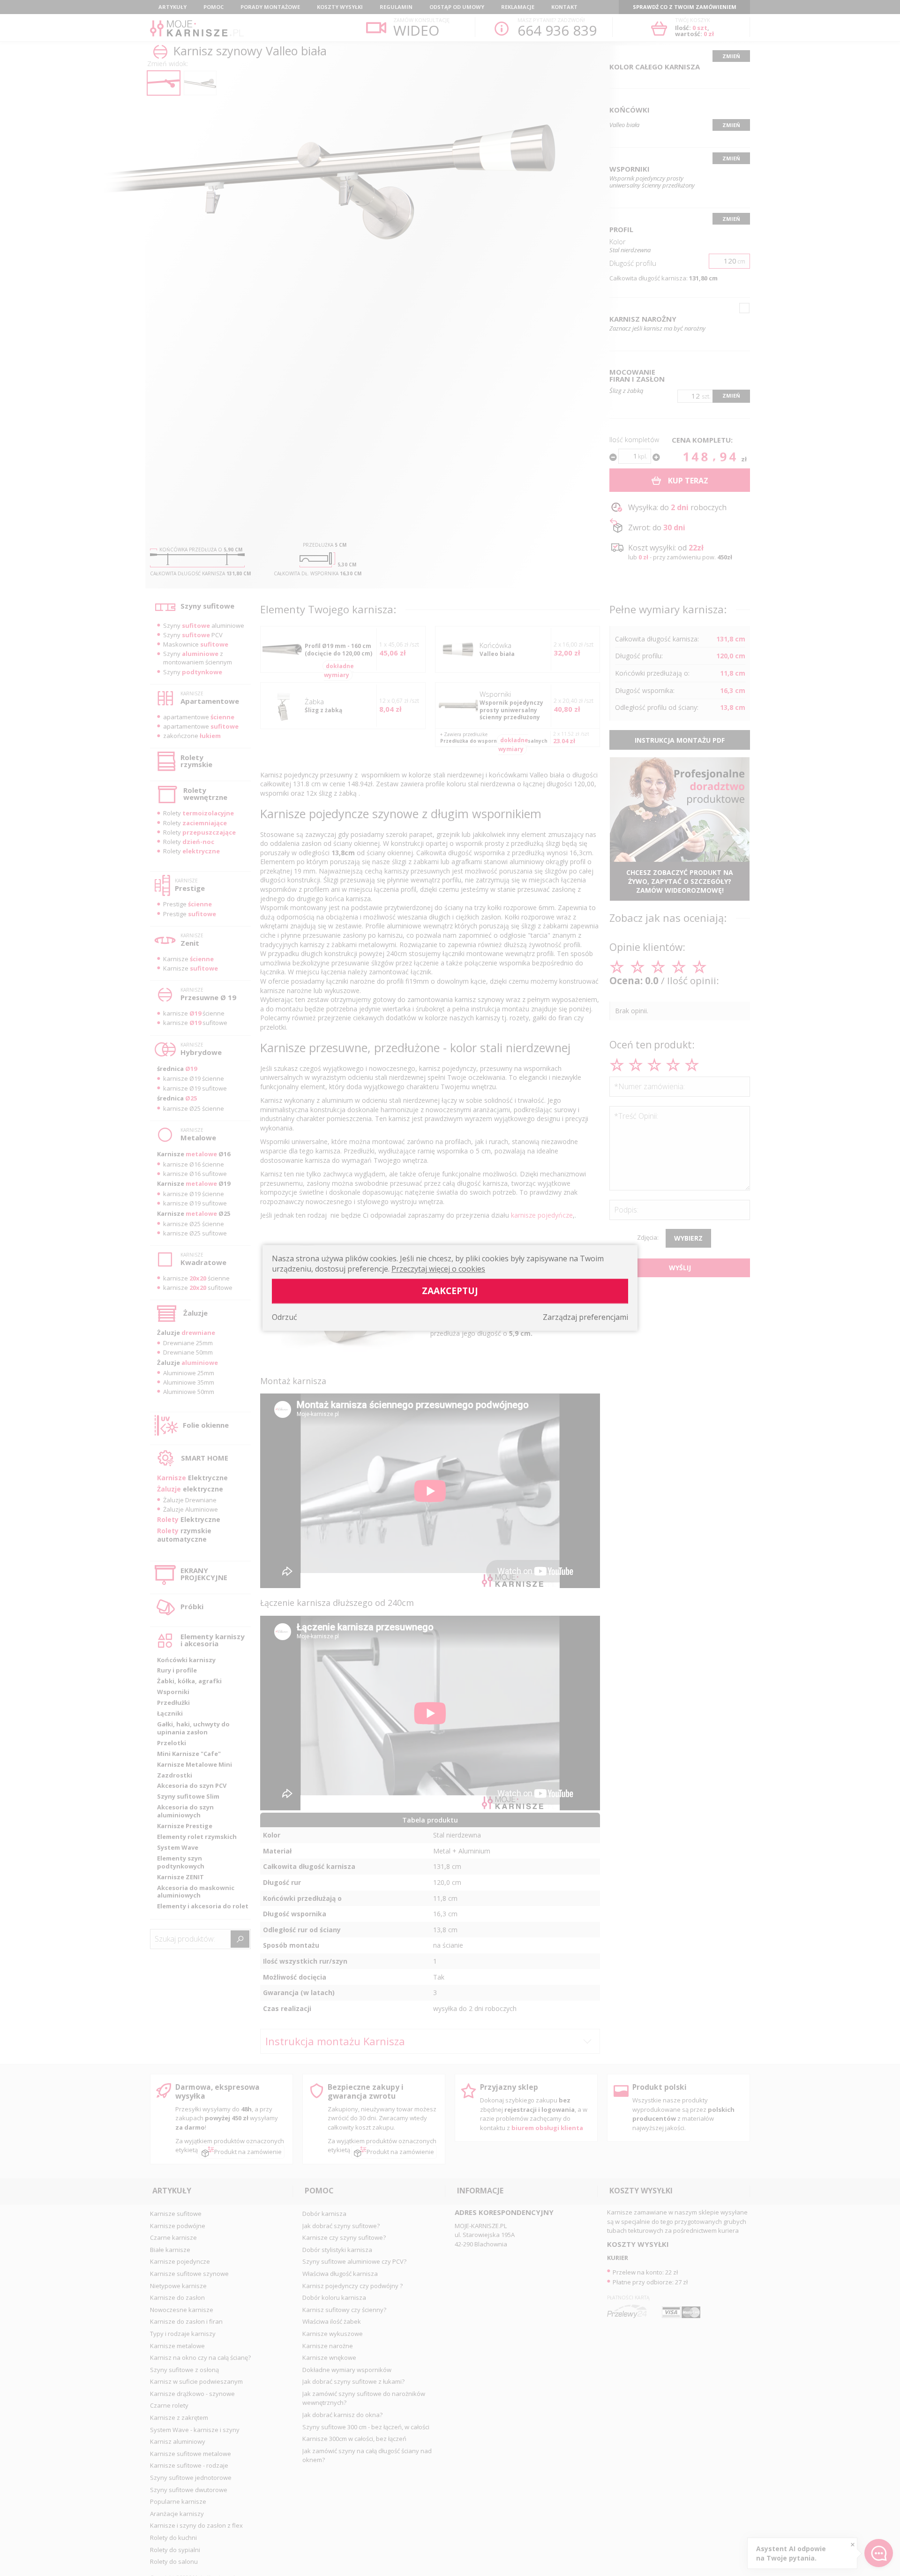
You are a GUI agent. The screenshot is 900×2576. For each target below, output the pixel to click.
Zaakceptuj (450, 1291)
